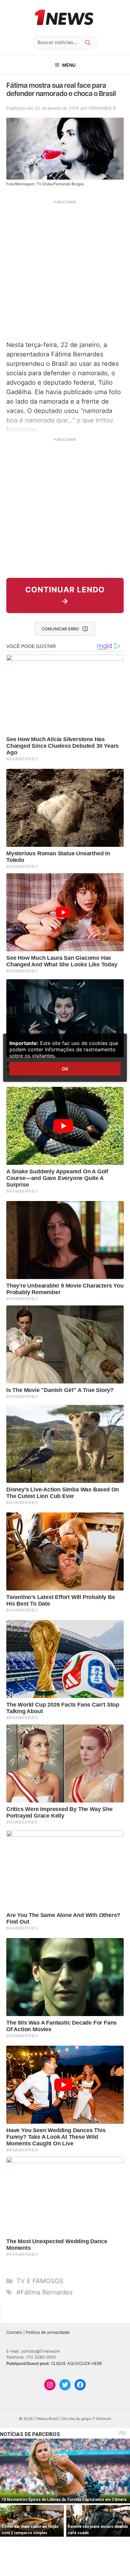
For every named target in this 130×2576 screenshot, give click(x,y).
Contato (14, 2332)
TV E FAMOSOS (40, 2281)
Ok (65, 1069)
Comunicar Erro (60, 629)
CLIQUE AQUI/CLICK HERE (77, 2363)
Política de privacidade (48, 2332)
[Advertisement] (65, 270)
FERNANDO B (102, 108)
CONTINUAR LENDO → (65, 595)
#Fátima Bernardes (44, 2292)
